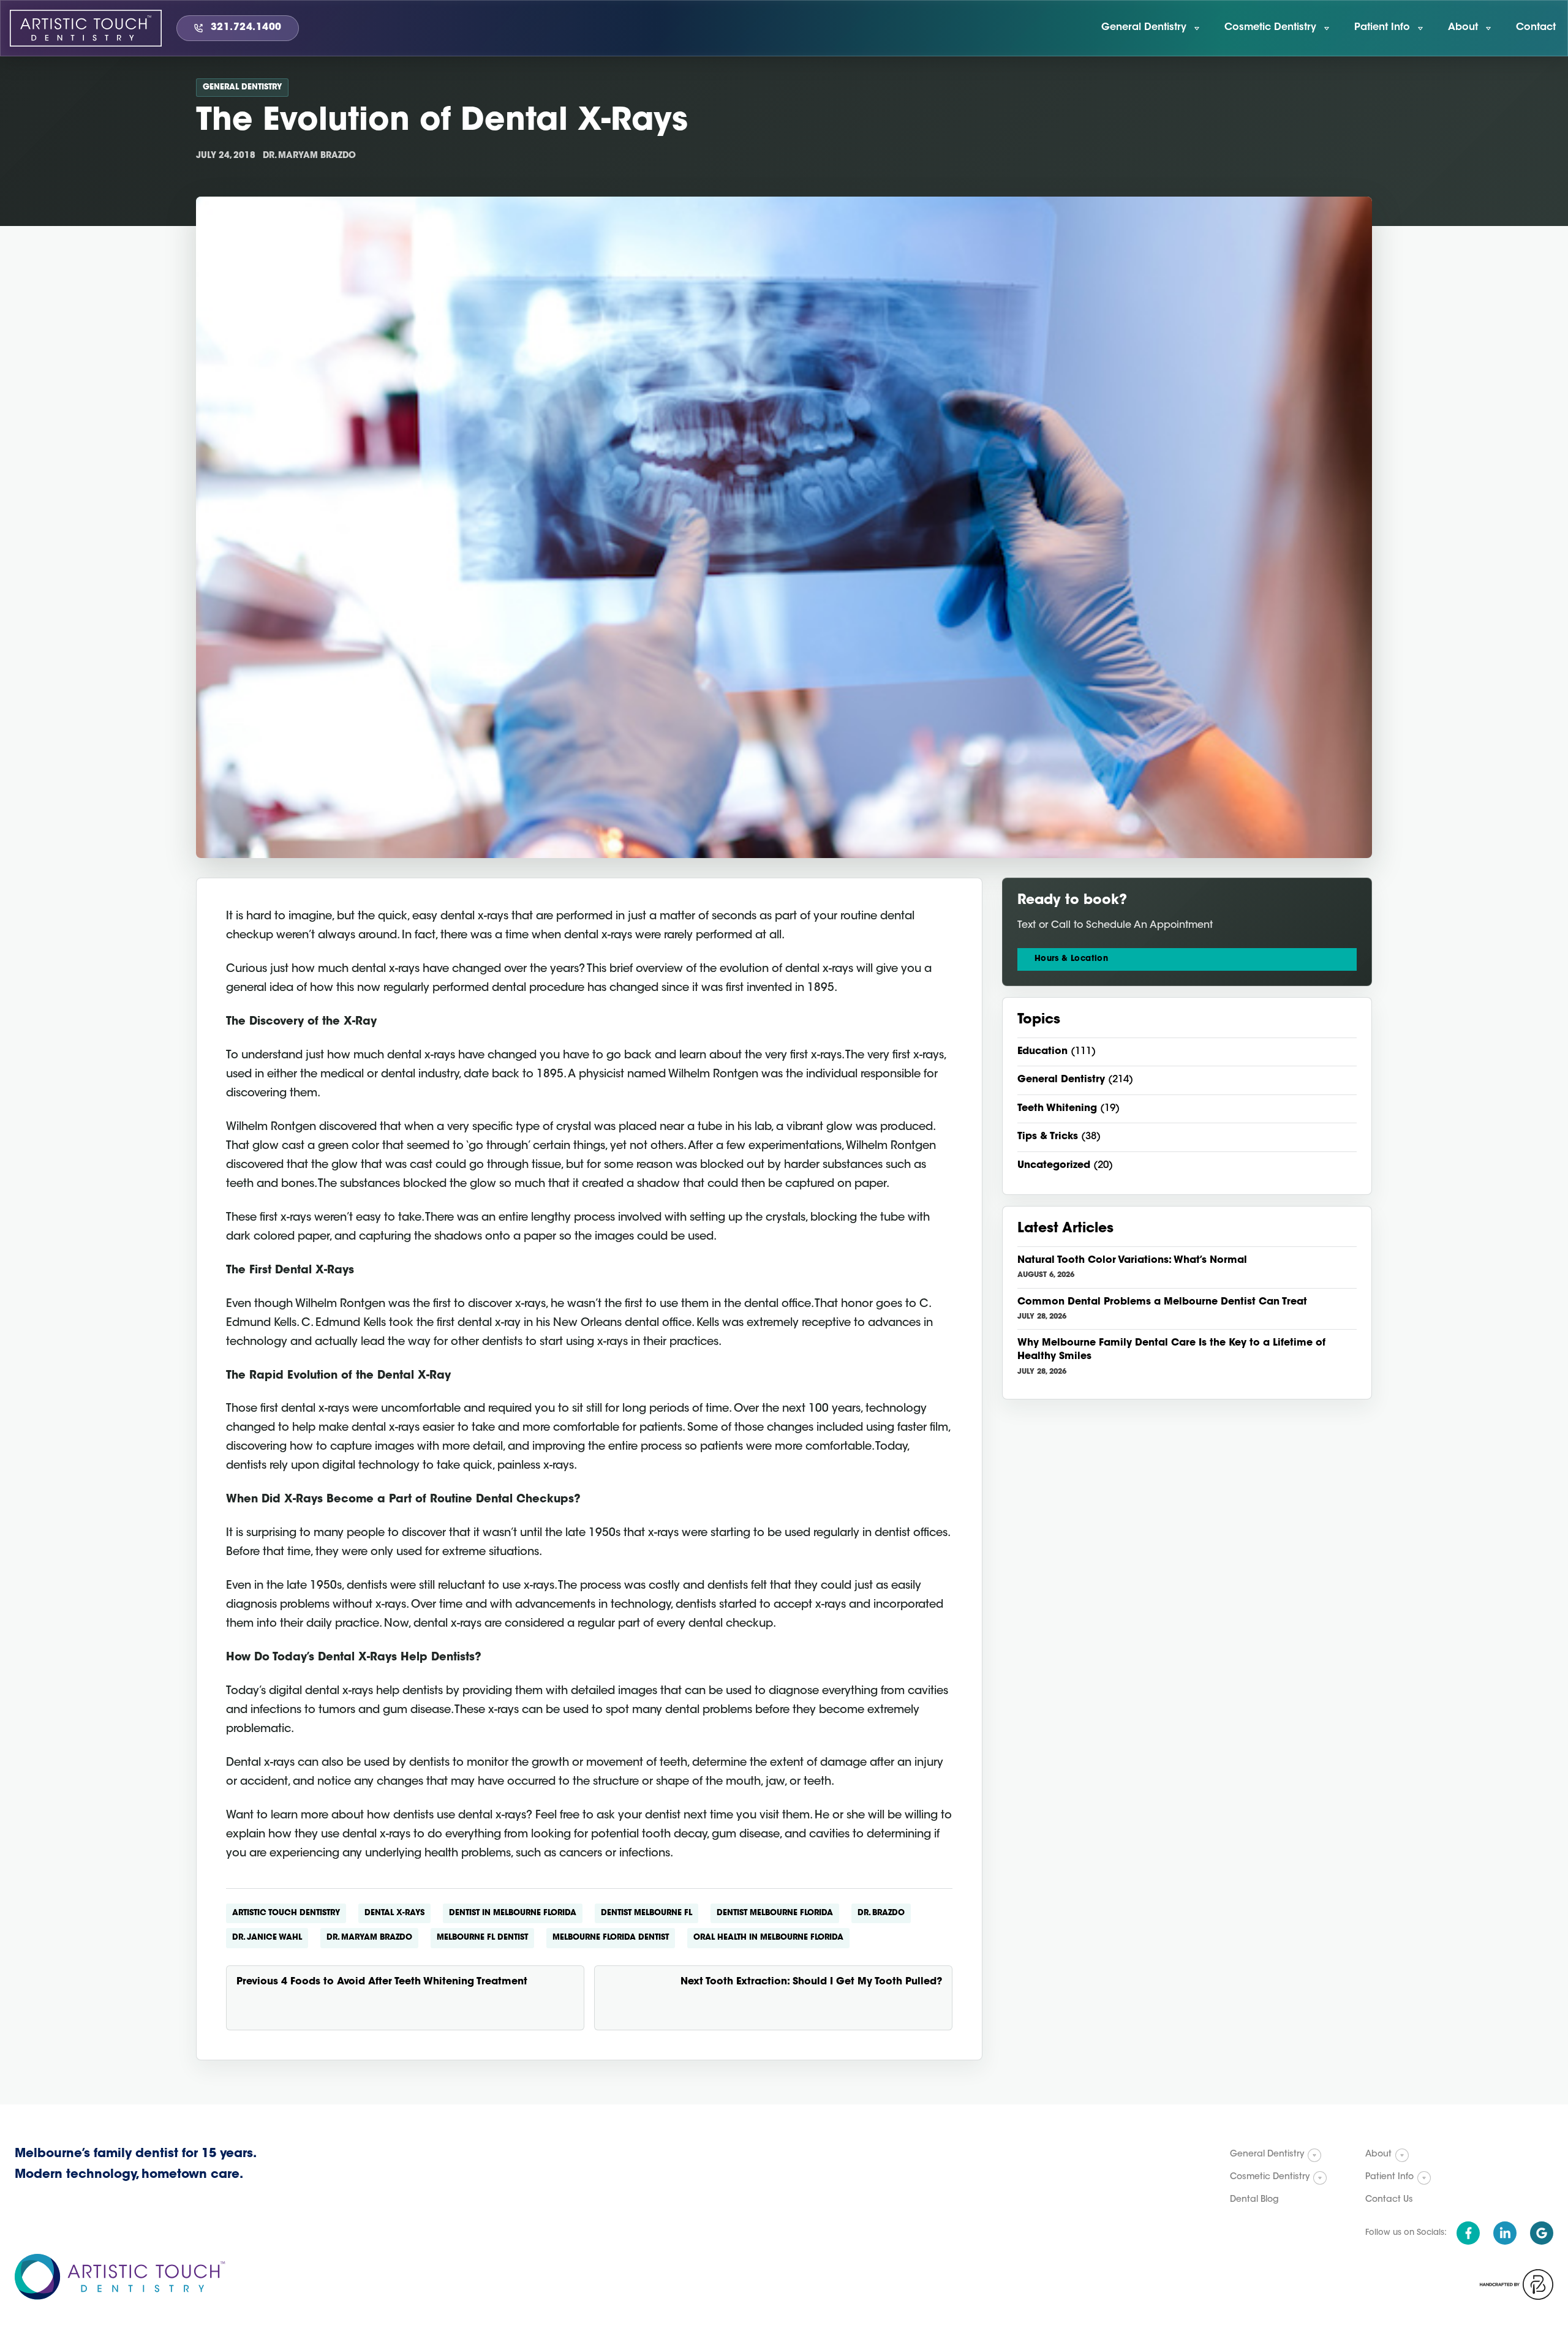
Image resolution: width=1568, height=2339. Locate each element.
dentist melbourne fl (646, 1913)
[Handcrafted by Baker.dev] (1517, 2284)
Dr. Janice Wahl (267, 1938)
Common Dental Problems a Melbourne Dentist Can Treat (1162, 1302)
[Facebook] (1468, 2233)
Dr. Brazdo (881, 1913)
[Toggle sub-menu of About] (1402, 2155)
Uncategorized (1054, 1166)
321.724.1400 (246, 28)
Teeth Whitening (1057, 1109)
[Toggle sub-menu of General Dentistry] (1314, 2155)
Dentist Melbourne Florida (775, 1913)
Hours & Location (1071, 959)
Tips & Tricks (1048, 1137)
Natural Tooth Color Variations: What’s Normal (1132, 1260)
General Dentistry (242, 87)
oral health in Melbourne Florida (768, 1938)
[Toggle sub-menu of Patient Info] (1424, 2178)
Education (1042, 1052)
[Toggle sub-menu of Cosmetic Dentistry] (1320, 2178)
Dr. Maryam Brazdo (369, 1938)
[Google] (1542, 2233)
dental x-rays (394, 1913)
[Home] (86, 28)
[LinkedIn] (1505, 2233)
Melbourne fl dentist (482, 1938)
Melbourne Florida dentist (611, 1938)
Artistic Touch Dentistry (286, 1913)
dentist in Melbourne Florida (513, 1913)
